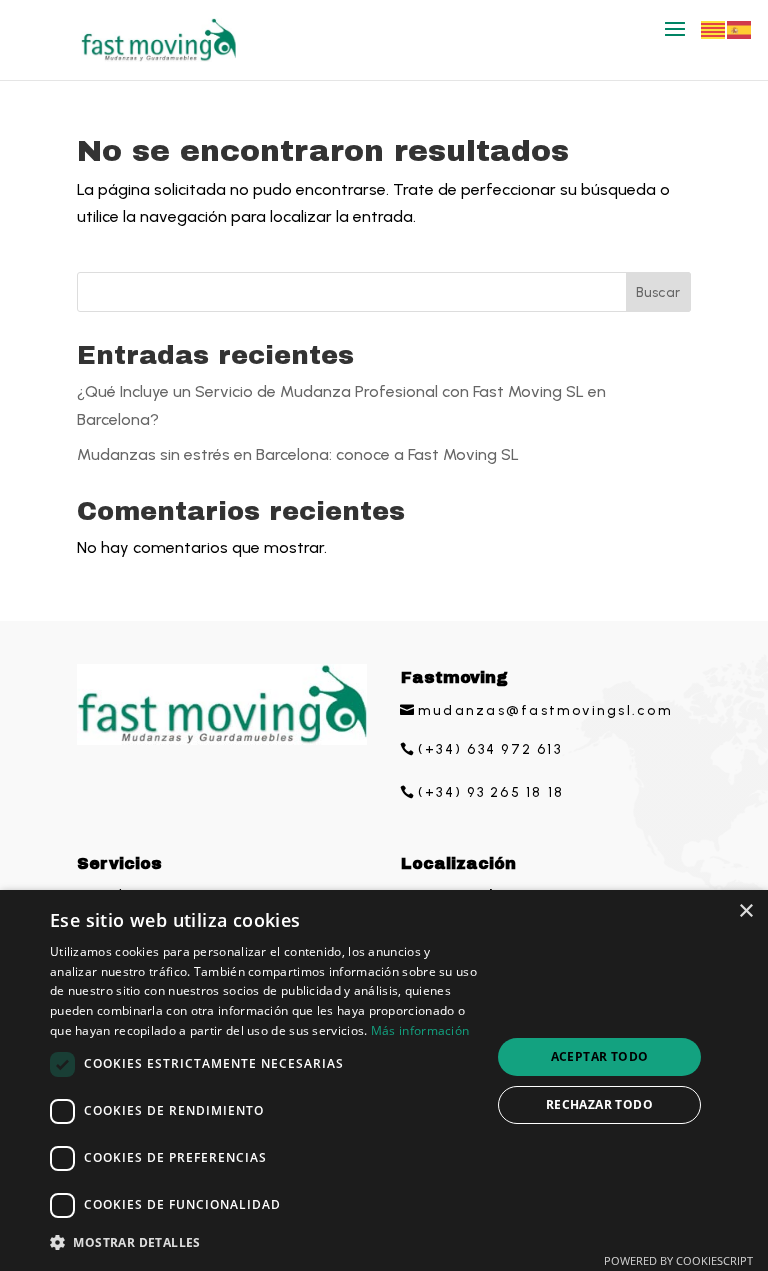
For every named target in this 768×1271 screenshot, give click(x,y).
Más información (420, 1030)
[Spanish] (740, 28)
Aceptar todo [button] (600, 1056)
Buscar (658, 292)
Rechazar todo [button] (599, 1104)
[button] (264, 1242)
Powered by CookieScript (678, 1260)
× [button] (745, 911)
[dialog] (384, 1080)
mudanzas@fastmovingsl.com (545, 710)
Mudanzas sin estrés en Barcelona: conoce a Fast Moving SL (298, 454)
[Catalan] (714, 28)
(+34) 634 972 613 (490, 749)
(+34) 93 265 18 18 (491, 792)
